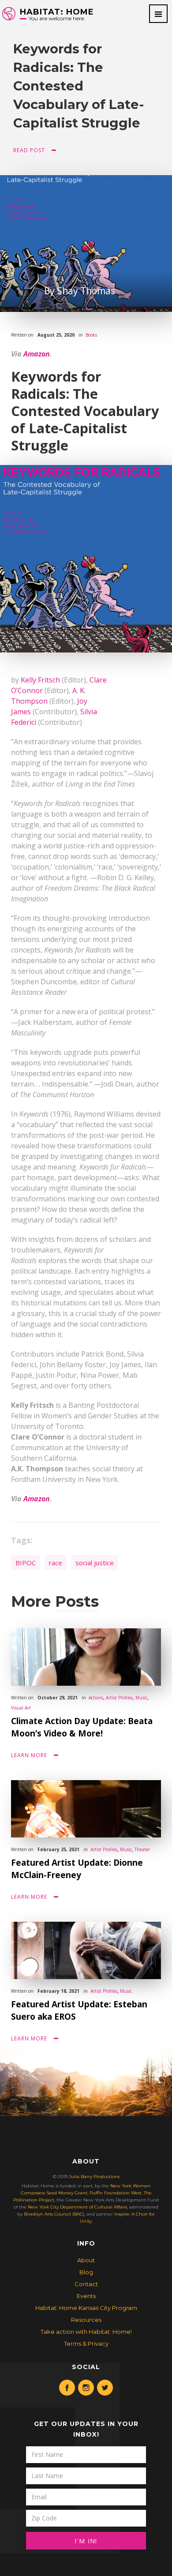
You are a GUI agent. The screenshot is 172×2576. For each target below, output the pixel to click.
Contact (86, 2284)
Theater (142, 1849)
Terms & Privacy (86, 2344)
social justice (95, 1563)
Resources (86, 2320)
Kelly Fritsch (40, 680)
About (86, 2260)
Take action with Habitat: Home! (86, 2332)
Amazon (37, 354)
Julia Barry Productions (94, 2177)
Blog (86, 2272)
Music (141, 1698)
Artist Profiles (119, 1698)
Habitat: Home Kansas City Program (86, 2308)
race (56, 1563)
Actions (96, 1698)
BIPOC (26, 1563)
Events (86, 2296)
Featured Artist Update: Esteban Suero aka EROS (79, 2010)
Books (91, 335)
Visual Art (21, 1708)
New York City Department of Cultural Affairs (77, 2207)
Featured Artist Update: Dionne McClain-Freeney (77, 1869)
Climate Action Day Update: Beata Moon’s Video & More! (82, 1727)
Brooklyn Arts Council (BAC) (54, 2214)
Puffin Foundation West (116, 2193)
